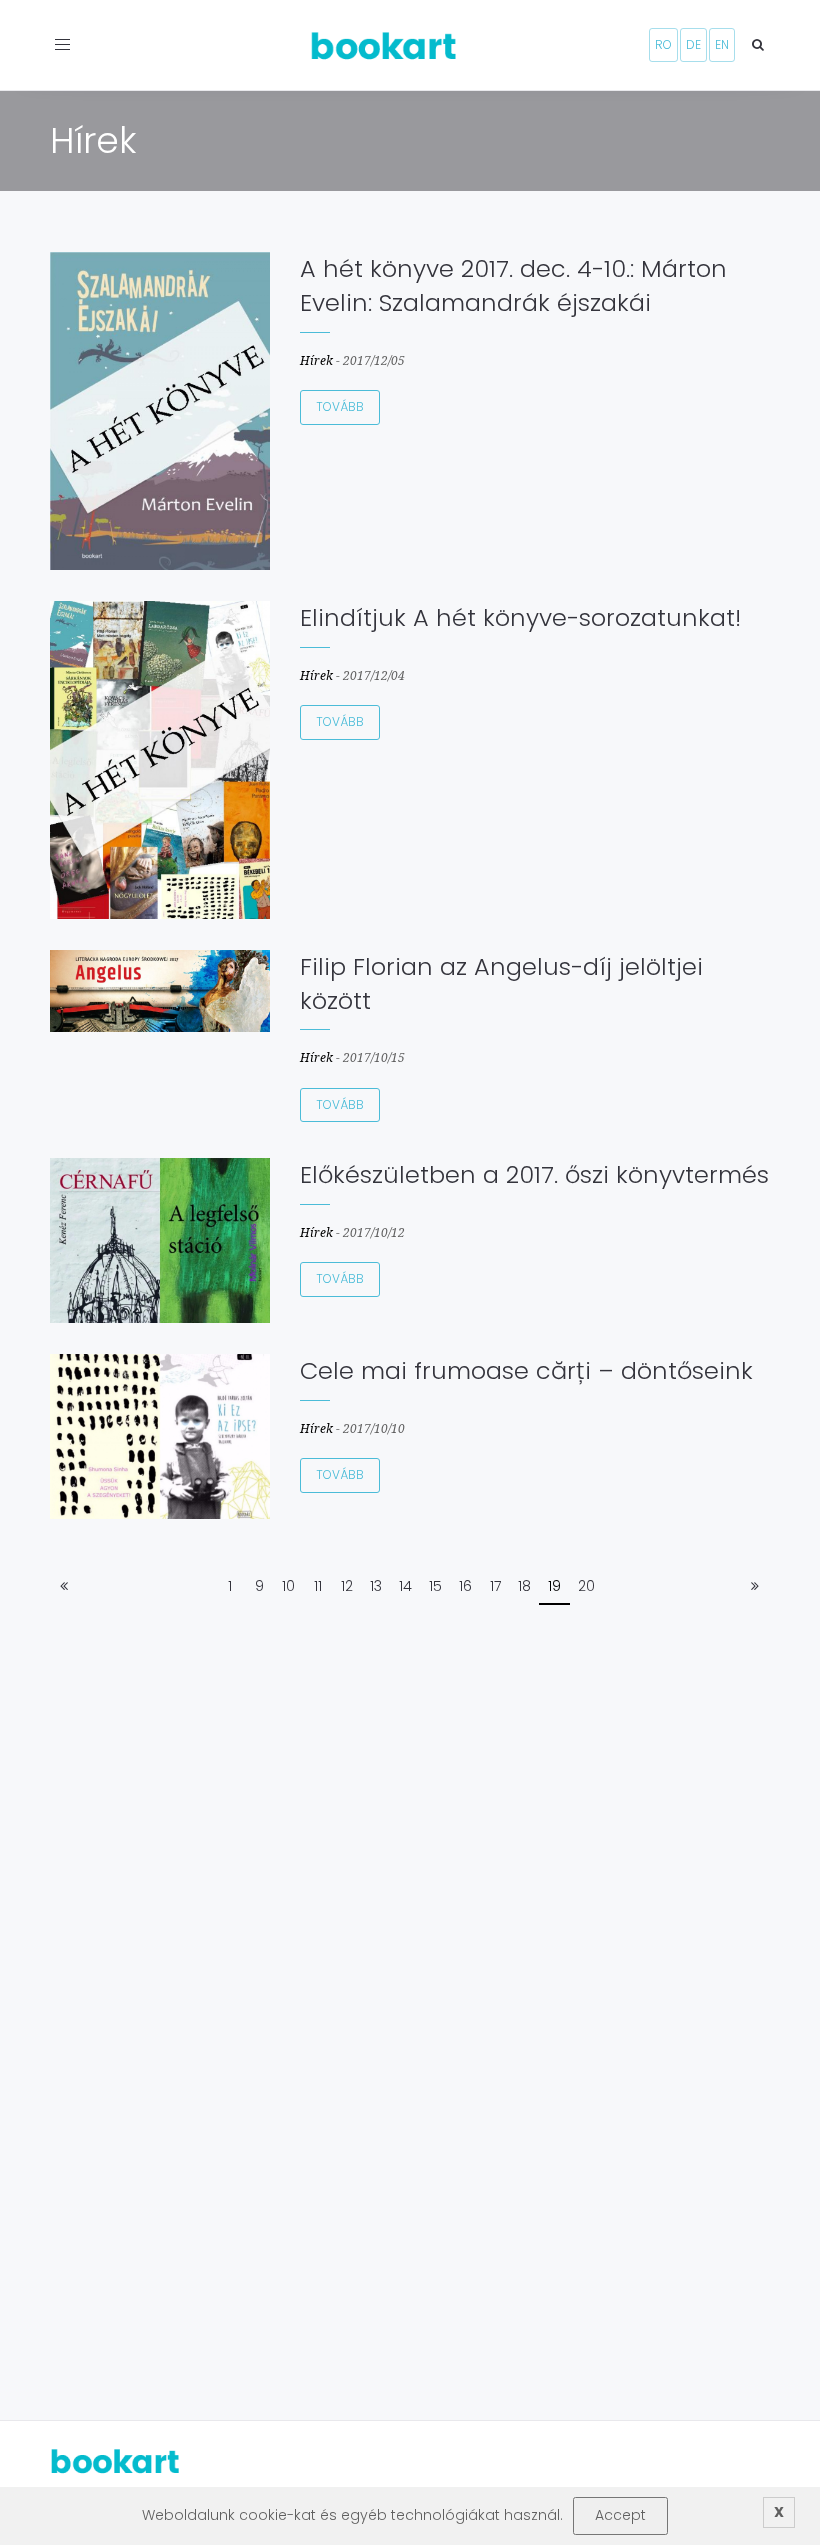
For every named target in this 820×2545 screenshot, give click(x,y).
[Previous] (64, 1587)
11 (318, 1586)
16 (465, 1586)
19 (554, 1586)
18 (524, 1586)
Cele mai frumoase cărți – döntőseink (526, 1370)
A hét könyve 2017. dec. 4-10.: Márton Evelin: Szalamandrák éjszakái (513, 285)
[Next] (755, 1587)
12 (347, 1586)
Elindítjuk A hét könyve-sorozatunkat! (520, 617)
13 (376, 1586)
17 (495, 1586)
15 (435, 1586)
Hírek (316, 361)
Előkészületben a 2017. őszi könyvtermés (534, 1174)
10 (288, 1586)
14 (405, 1586)
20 (586, 1586)
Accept (620, 2515)
